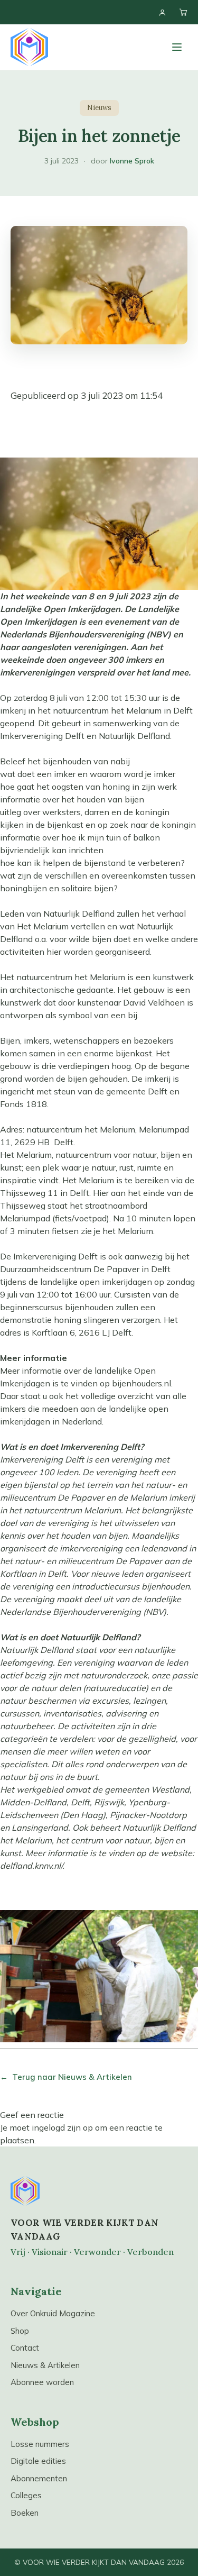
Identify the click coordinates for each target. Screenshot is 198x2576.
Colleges (26, 2495)
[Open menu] (177, 47)
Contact (25, 2348)
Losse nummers (40, 2444)
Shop (20, 2331)
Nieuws (99, 108)
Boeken (25, 2513)
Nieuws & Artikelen (45, 2365)
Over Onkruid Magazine (53, 2313)
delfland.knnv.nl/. (32, 1866)
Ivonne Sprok (132, 161)
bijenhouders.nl (142, 1383)
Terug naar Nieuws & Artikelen (66, 2077)
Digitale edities (38, 2461)
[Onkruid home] (29, 47)
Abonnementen (39, 2478)
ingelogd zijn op (62, 2127)
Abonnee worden (42, 2382)
